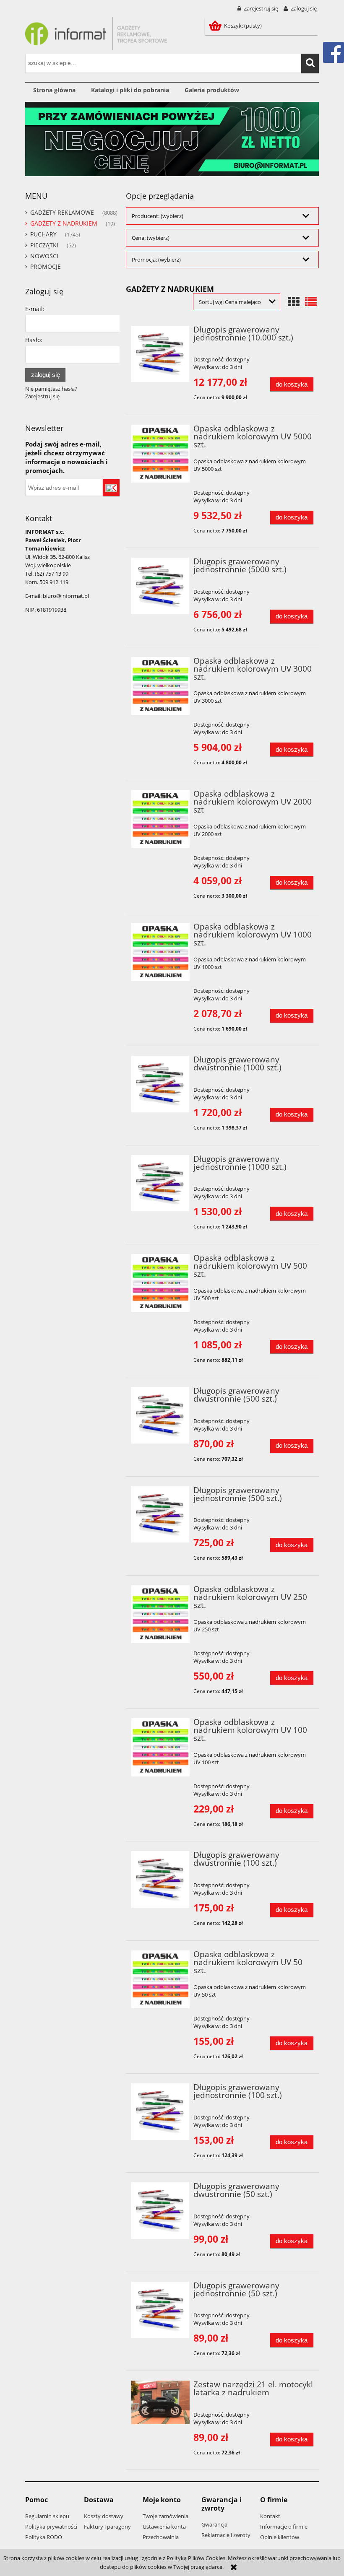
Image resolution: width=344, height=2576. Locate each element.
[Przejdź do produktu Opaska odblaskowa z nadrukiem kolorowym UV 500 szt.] (160, 1283)
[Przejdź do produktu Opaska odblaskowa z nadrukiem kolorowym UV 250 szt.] (160, 1614)
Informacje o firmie (284, 2527)
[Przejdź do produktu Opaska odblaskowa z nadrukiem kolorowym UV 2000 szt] (160, 819)
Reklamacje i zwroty (226, 2535)
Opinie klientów (280, 2537)
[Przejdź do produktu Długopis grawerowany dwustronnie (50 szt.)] (160, 2211)
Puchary (43, 234)
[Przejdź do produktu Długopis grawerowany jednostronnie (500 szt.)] (160, 1515)
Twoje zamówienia (165, 2516)
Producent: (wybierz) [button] (158, 216)
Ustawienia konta (164, 2527)
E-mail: (35, 309)
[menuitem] (54, 90)
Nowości (44, 256)
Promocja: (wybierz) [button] (156, 260)
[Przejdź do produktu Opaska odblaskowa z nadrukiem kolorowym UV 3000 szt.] (160, 686)
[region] (172, 139)
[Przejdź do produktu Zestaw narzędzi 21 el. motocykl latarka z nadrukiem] (160, 2402)
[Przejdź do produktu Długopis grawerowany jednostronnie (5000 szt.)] (160, 586)
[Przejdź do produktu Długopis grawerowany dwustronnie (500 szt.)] (160, 1415)
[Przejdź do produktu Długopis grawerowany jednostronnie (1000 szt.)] (160, 1183)
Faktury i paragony (107, 2527)
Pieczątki (44, 245)
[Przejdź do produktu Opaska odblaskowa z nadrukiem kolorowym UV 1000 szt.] (160, 952)
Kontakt (270, 2516)
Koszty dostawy (104, 2516)
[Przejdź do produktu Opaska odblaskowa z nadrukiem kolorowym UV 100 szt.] (160, 1747)
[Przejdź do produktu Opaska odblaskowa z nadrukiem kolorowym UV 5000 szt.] (160, 454)
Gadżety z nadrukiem (64, 223)
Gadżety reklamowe (62, 212)
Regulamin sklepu (47, 2516)
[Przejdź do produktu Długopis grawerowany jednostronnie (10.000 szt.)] (160, 354)
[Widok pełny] (311, 301)
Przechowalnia (161, 2537)
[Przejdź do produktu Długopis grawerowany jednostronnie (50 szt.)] (160, 2310)
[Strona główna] (96, 32)
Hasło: (34, 340)
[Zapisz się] (111, 488)
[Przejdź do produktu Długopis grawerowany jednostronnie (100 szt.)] (160, 2112)
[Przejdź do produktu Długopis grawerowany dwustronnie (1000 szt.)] (160, 1084)
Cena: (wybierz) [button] (151, 238)
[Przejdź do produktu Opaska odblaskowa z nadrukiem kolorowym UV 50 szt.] (160, 1980)
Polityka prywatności (51, 2527)
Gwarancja (214, 2524)
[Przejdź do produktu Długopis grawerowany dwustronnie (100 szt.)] (160, 1879)
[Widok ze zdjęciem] (294, 301)
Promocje (46, 266)
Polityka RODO (44, 2537)
